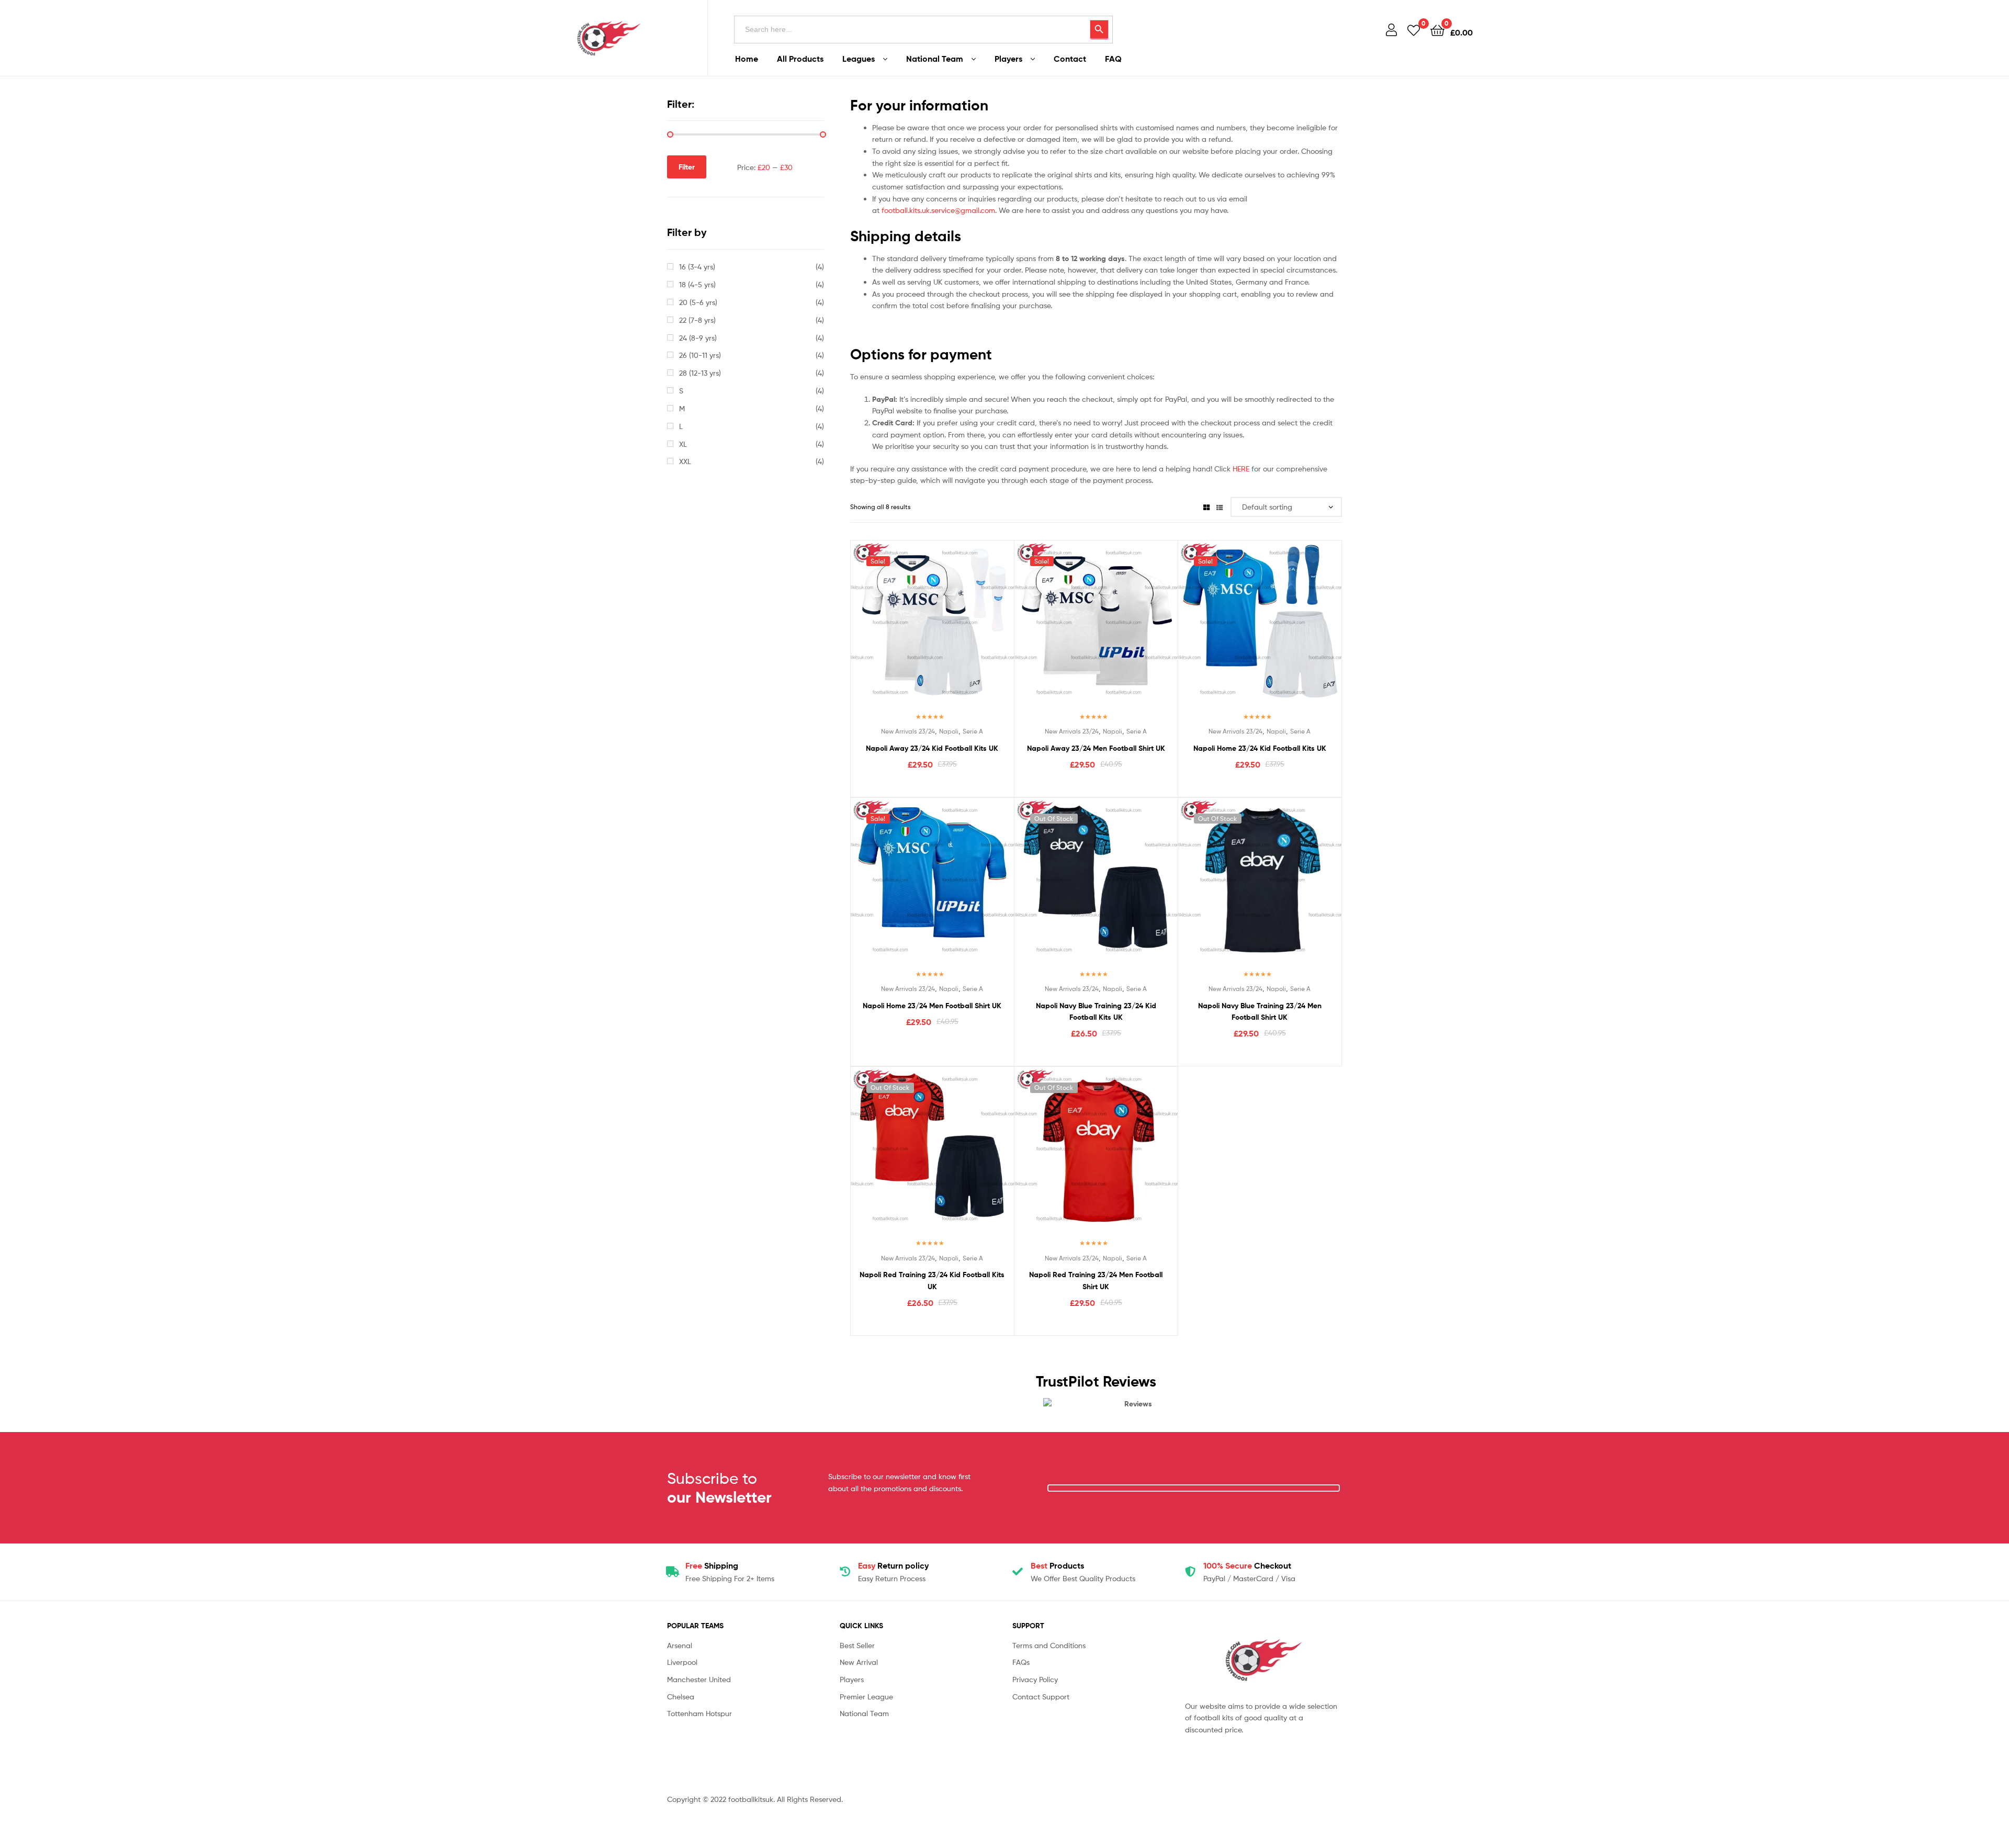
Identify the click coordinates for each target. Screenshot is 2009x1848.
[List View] (1220, 507)
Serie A (973, 731)
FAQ (1113, 59)
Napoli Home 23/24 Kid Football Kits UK (1260, 748)
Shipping (712, 1565)
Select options (932, 786)
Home (747, 59)
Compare (932, 630)
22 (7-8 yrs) (697, 320)
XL (683, 444)
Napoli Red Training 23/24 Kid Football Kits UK (932, 1281)
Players (1008, 59)
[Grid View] (1206, 507)
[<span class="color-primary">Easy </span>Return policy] (845, 1572)
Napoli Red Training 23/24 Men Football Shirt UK (1096, 1281)
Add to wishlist (906, 630)
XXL (685, 461)
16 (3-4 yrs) (697, 267)
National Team (935, 59)
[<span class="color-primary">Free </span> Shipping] (672, 1572)
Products (1057, 1565)
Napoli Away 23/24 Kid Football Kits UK (932, 748)
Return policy (893, 1565)
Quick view (957, 630)
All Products (800, 59)
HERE (1241, 469)
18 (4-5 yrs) (697, 284)
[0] (1414, 30)
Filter (687, 167)
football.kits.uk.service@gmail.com (938, 210)
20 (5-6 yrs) (698, 302)
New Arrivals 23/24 (908, 731)
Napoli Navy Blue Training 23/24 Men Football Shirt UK (1260, 1012)
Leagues (859, 59)
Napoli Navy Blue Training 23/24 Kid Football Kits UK (1096, 1012)
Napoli (949, 731)
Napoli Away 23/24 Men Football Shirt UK (1096, 748)
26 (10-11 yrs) (700, 355)
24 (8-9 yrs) (698, 338)
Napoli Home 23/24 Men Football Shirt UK (932, 1006)
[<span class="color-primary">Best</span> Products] (1018, 1572)
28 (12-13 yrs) (700, 373)
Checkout (1247, 1565)
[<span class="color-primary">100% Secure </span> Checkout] (1190, 1572)
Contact (1070, 59)
